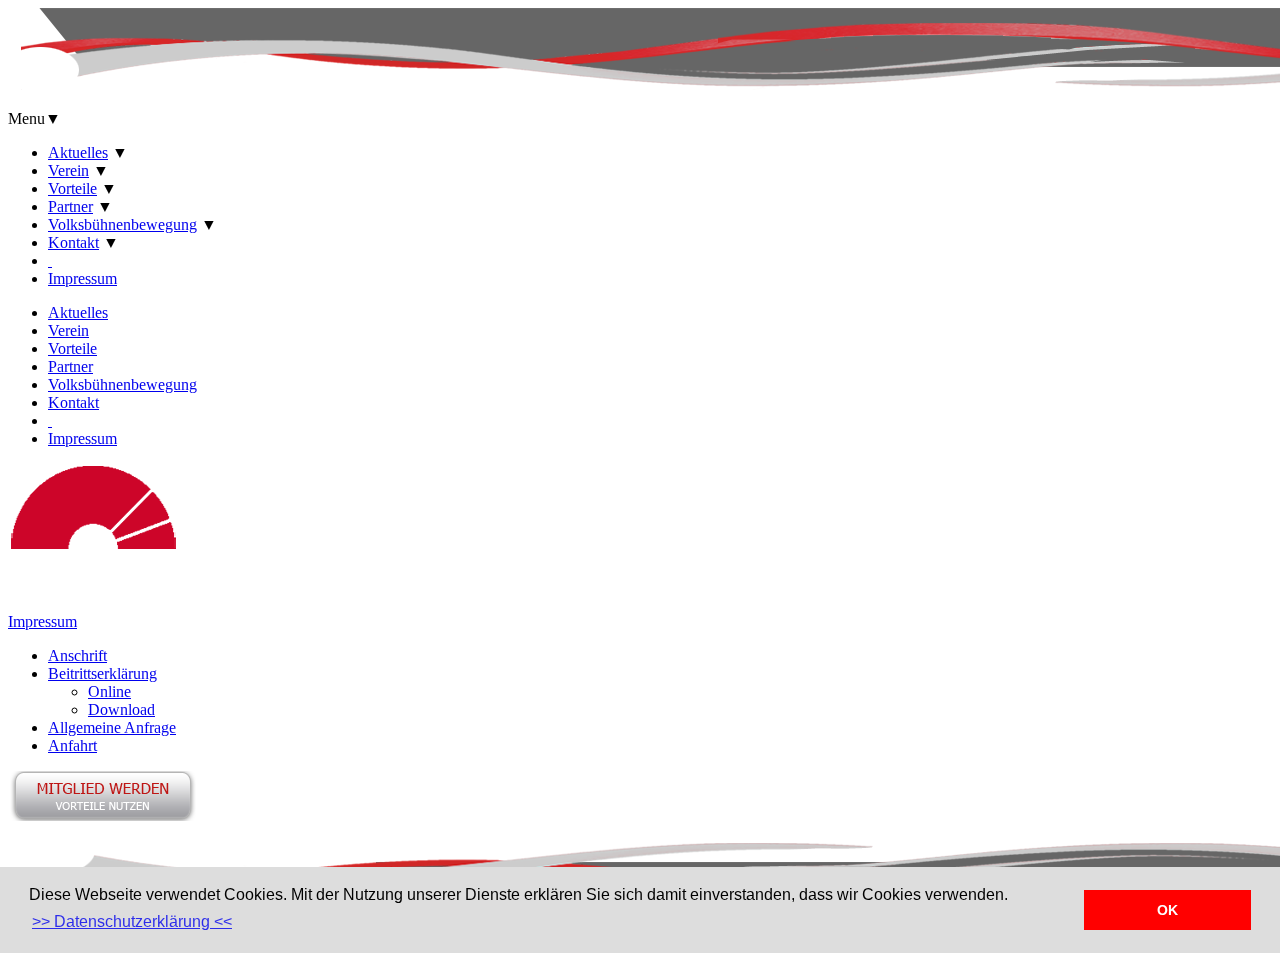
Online (109, 691)
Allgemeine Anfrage (112, 727)
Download (121, 709)
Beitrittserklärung (102, 673)
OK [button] (1167, 910)
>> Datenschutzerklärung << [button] (132, 921)
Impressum (82, 278)
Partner (70, 206)
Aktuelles (78, 152)
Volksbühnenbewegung (122, 224)
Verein (68, 170)
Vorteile (72, 188)
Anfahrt (72, 745)
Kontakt (73, 242)
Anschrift (77, 655)
